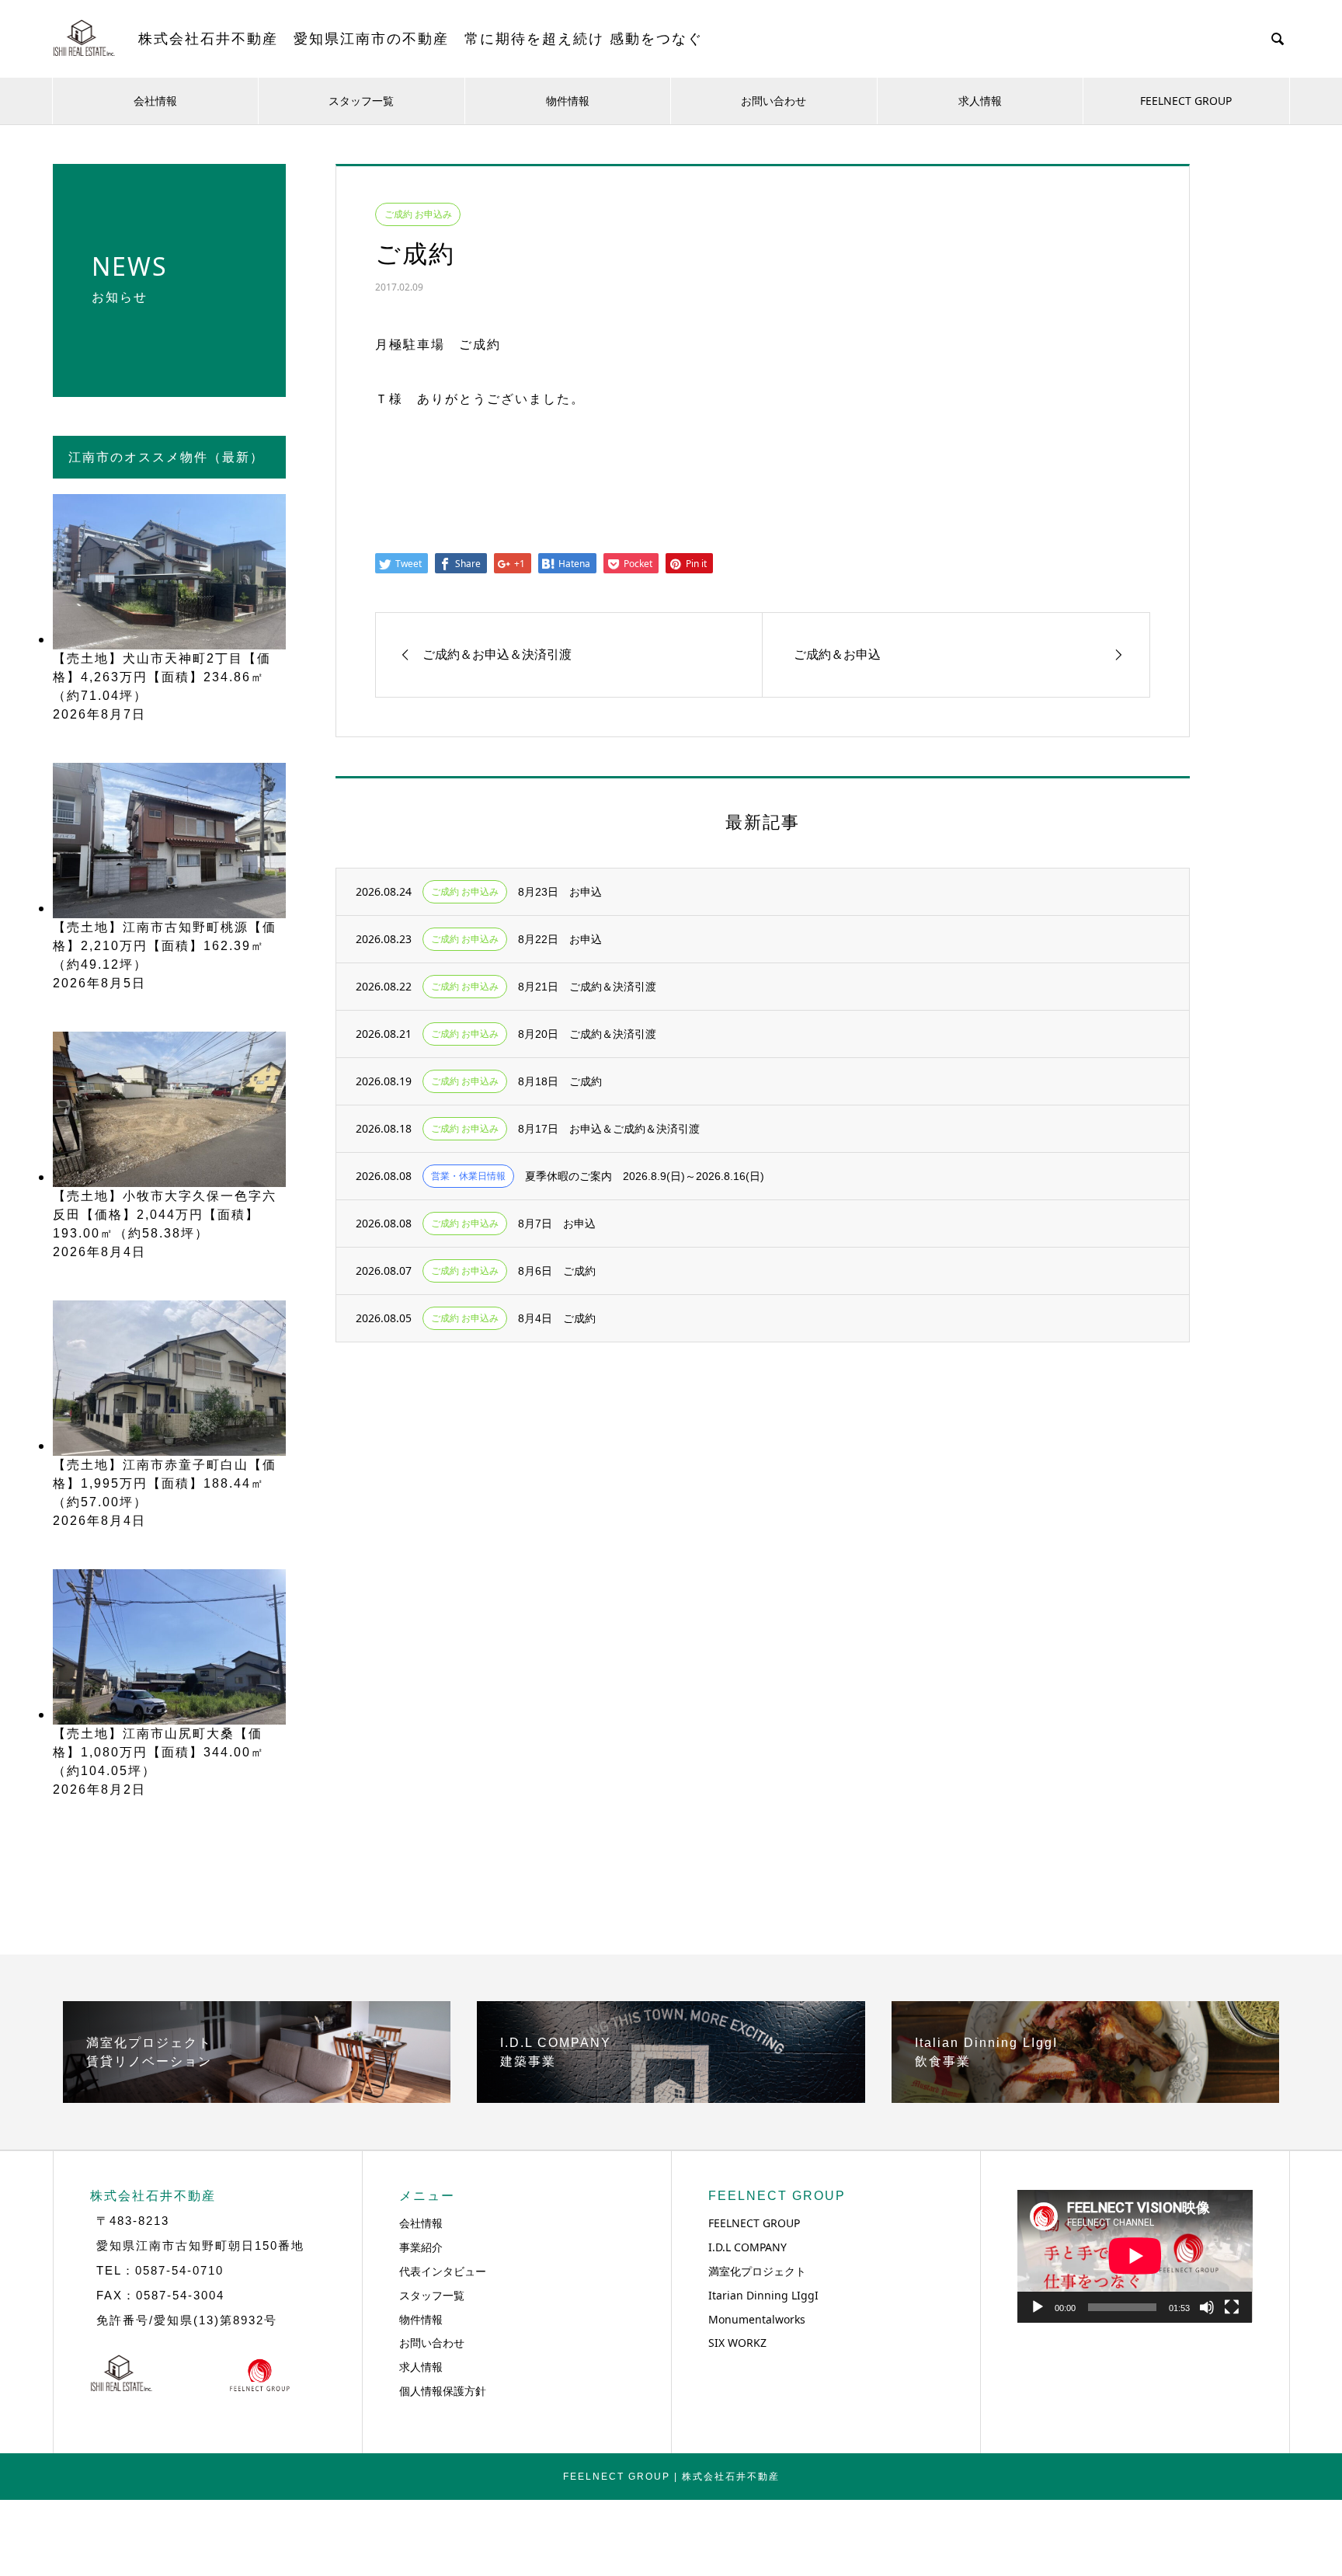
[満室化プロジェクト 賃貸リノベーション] (257, 2097)
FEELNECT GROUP (1186, 101)
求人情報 (980, 101)
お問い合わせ (774, 101)
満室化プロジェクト (757, 2271)
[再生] (1038, 2307)
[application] (1135, 2256)
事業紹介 (421, 2247)
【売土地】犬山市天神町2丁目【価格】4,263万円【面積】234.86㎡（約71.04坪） (162, 677)
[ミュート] (1207, 2307)
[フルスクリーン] (1232, 2307)
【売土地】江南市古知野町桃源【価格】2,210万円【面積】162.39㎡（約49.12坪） (165, 946)
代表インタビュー (443, 2271)
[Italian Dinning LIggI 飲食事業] (1085, 2097)
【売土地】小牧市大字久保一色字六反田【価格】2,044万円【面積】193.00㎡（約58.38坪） (165, 1215)
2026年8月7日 (99, 714)
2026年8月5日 (99, 983)
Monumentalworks (757, 2319)
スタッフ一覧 (361, 101)
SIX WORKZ (737, 2343)
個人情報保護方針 (443, 2391)
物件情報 (568, 101)
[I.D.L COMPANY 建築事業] (671, 2097)
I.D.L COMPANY (747, 2247)
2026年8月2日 (99, 1789)
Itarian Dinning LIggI (763, 2295)
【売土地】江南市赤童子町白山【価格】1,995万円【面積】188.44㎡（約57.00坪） (165, 1483)
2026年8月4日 (99, 1252)
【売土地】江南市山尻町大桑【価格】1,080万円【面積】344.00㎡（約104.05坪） (159, 1752)
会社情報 (155, 101)
